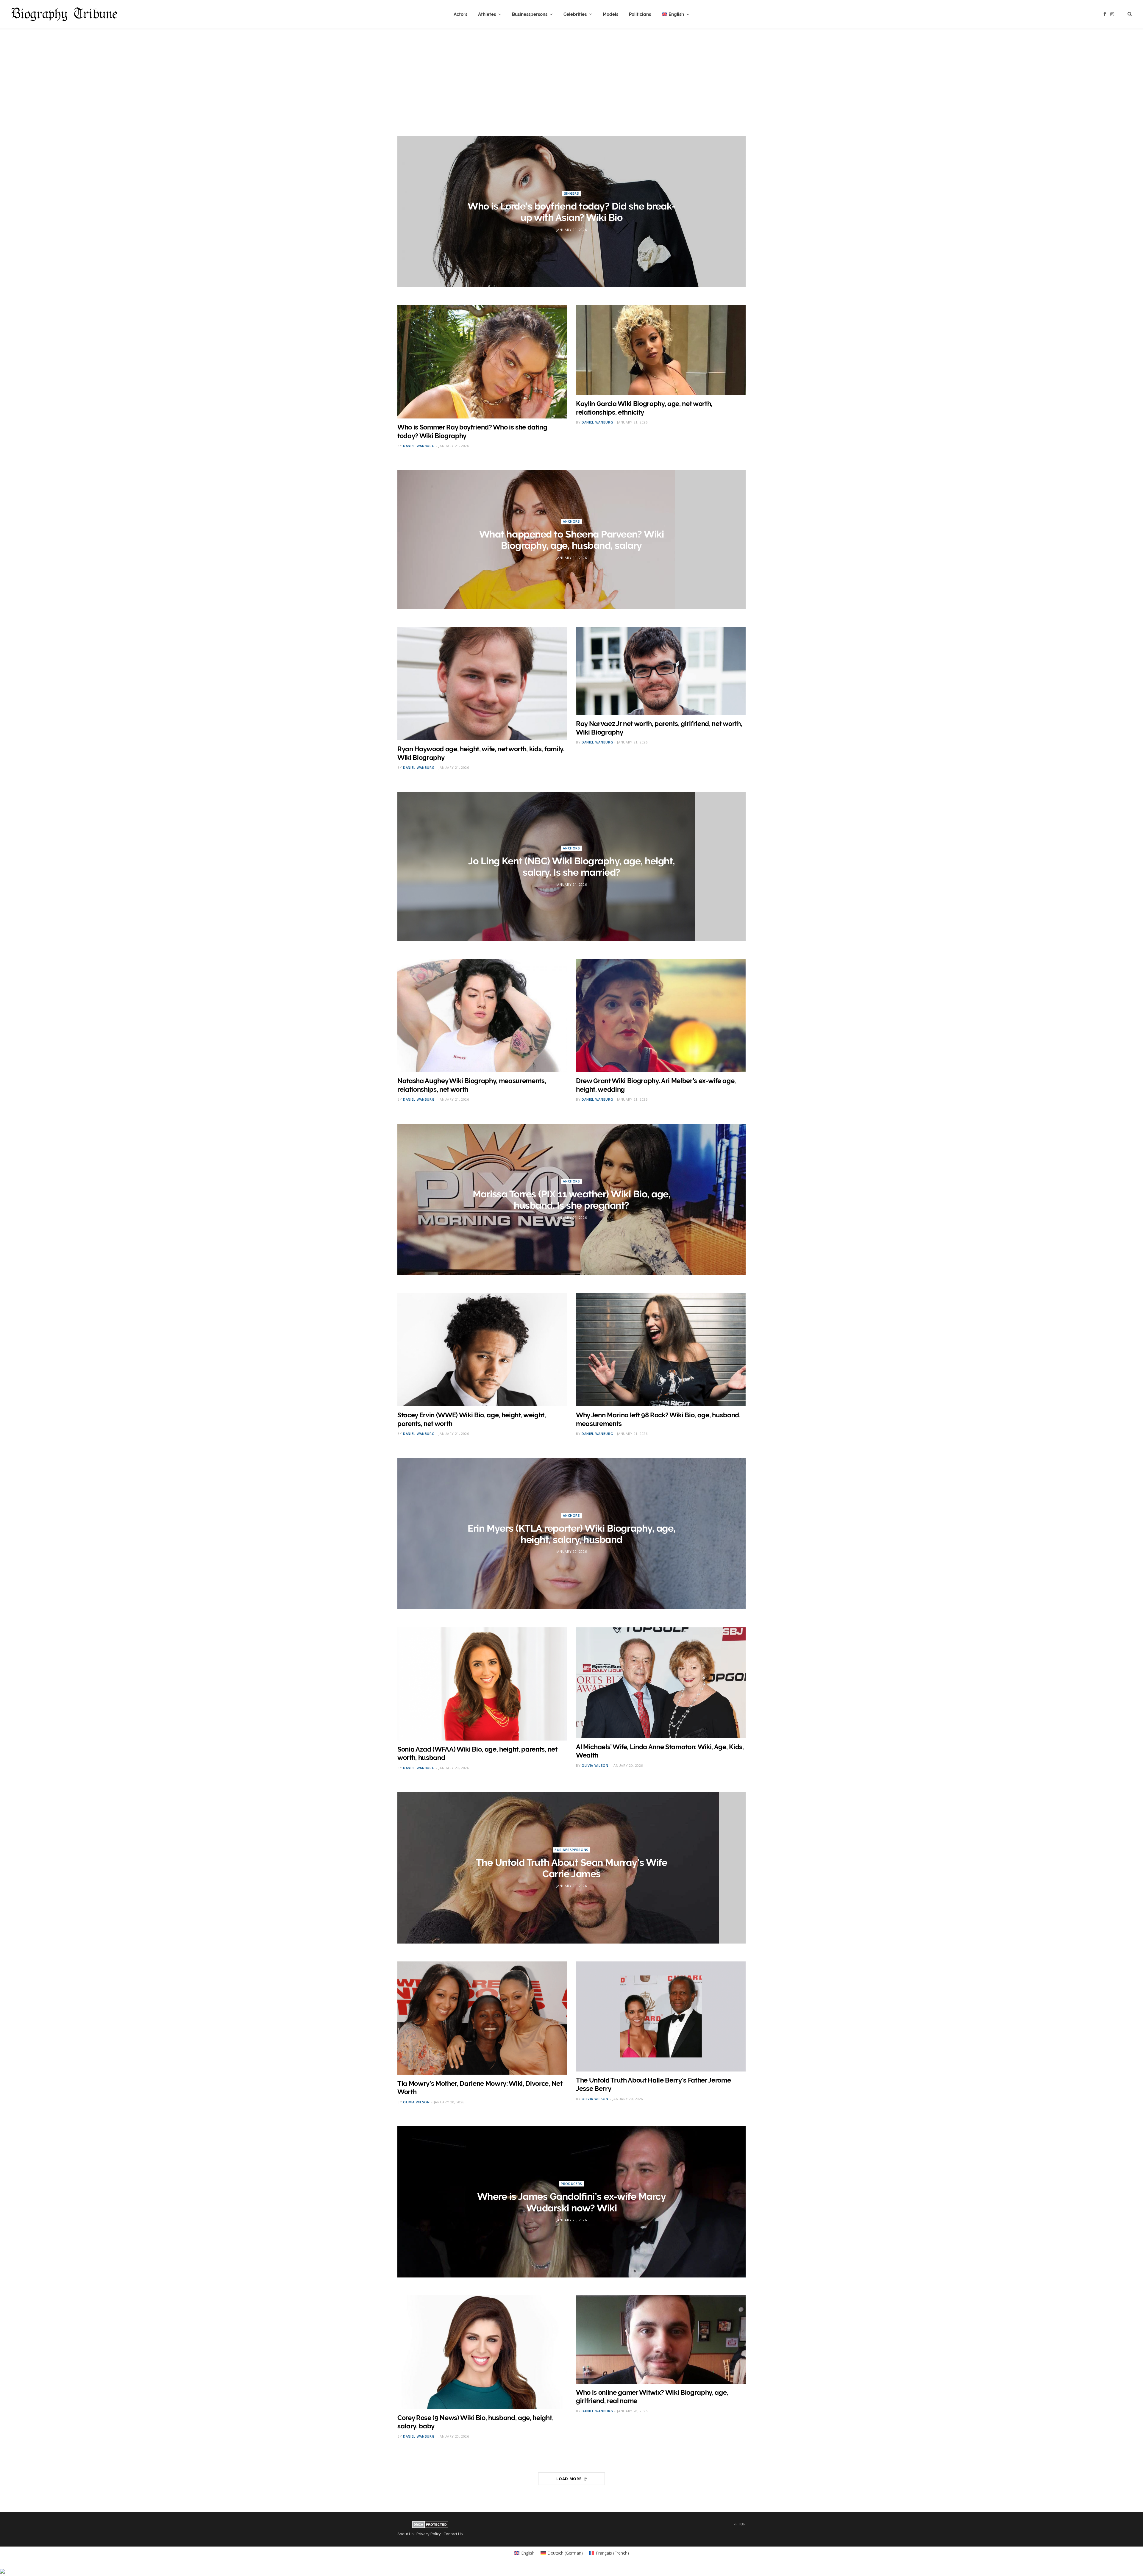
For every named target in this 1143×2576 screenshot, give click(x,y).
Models (610, 14)
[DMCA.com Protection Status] (430, 2527)
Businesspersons (530, 14)
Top (741, 2524)
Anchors (571, 521)
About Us (406, 2534)
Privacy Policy (429, 2534)
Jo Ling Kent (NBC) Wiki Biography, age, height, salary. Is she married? (571, 867)
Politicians (640, 14)
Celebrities (575, 14)
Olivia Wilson (595, 1765)
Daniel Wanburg (419, 446)
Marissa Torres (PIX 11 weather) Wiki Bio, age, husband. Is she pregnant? (572, 1200)
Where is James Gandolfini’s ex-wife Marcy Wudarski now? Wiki (571, 2202)
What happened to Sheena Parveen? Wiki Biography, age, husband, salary (571, 540)
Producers (571, 2184)
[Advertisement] (571, 75)
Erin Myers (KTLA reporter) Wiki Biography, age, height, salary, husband (571, 1534)
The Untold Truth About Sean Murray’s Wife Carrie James (571, 1868)
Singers (572, 193)
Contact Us (453, 2534)
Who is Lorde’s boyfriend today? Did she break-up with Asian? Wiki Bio (571, 212)
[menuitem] (676, 14)
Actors (460, 14)
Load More (569, 2479)
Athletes (487, 14)
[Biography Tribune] (64, 14)
